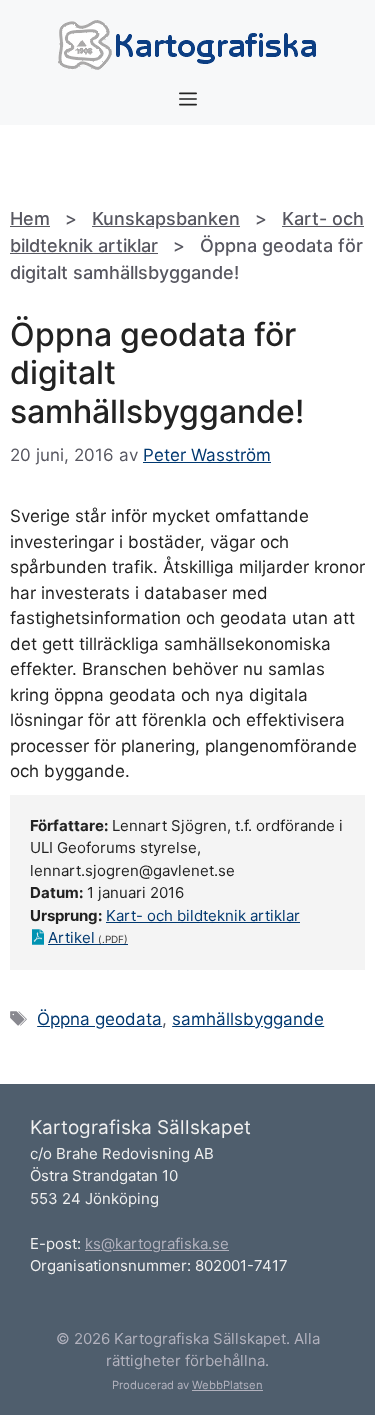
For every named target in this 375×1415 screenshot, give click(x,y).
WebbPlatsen (227, 1385)
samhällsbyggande (248, 1019)
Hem (30, 218)
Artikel (71, 937)
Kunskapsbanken (166, 218)
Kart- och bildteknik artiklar (203, 915)
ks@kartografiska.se (157, 1243)
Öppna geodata (99, 1019)
